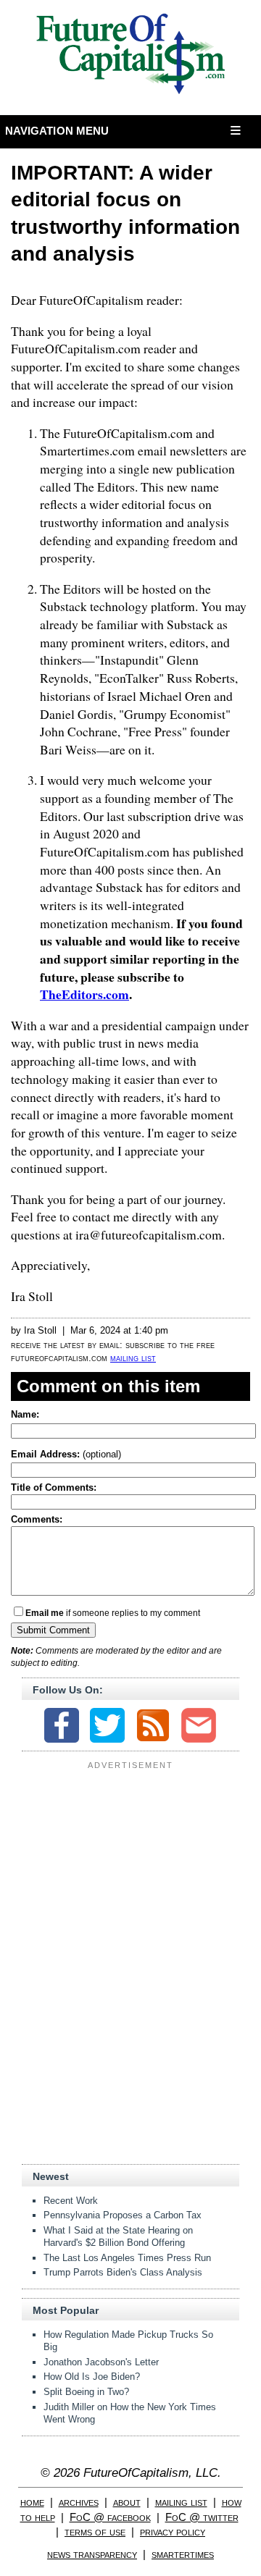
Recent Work (71, 2201)
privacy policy (173, 2531)
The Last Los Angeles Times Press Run (127, 2258)
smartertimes (183, 2554)
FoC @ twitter (202, 2517)
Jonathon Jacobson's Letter (101, 2362)
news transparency (92, 2554)
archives (79, 2502)
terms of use (95, 2531)
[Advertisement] (130, 1865)
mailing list (133, 1358)
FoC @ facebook (110, 2517)
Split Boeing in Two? (86, 2392)
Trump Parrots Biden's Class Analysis (123, 2272)
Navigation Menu (57, 131)
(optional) (66, 1454)
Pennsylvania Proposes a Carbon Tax (123, 2215)
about (127, 2502)
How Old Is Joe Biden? (92, 2377)
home (32, 2502)
